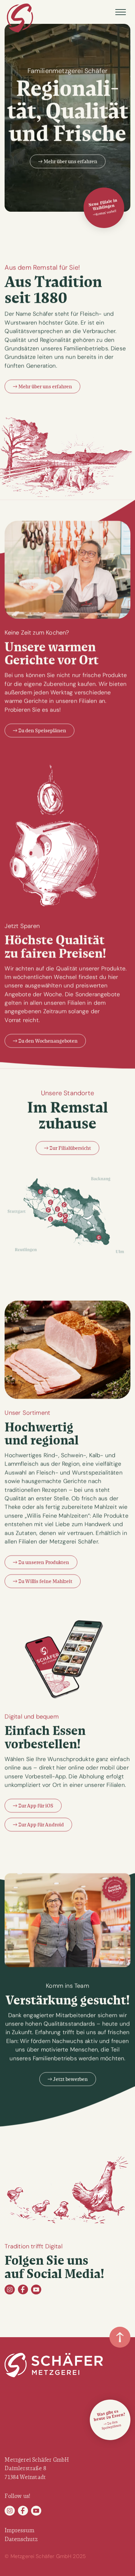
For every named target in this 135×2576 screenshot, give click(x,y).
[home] (20, 18)
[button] (121, 12)
